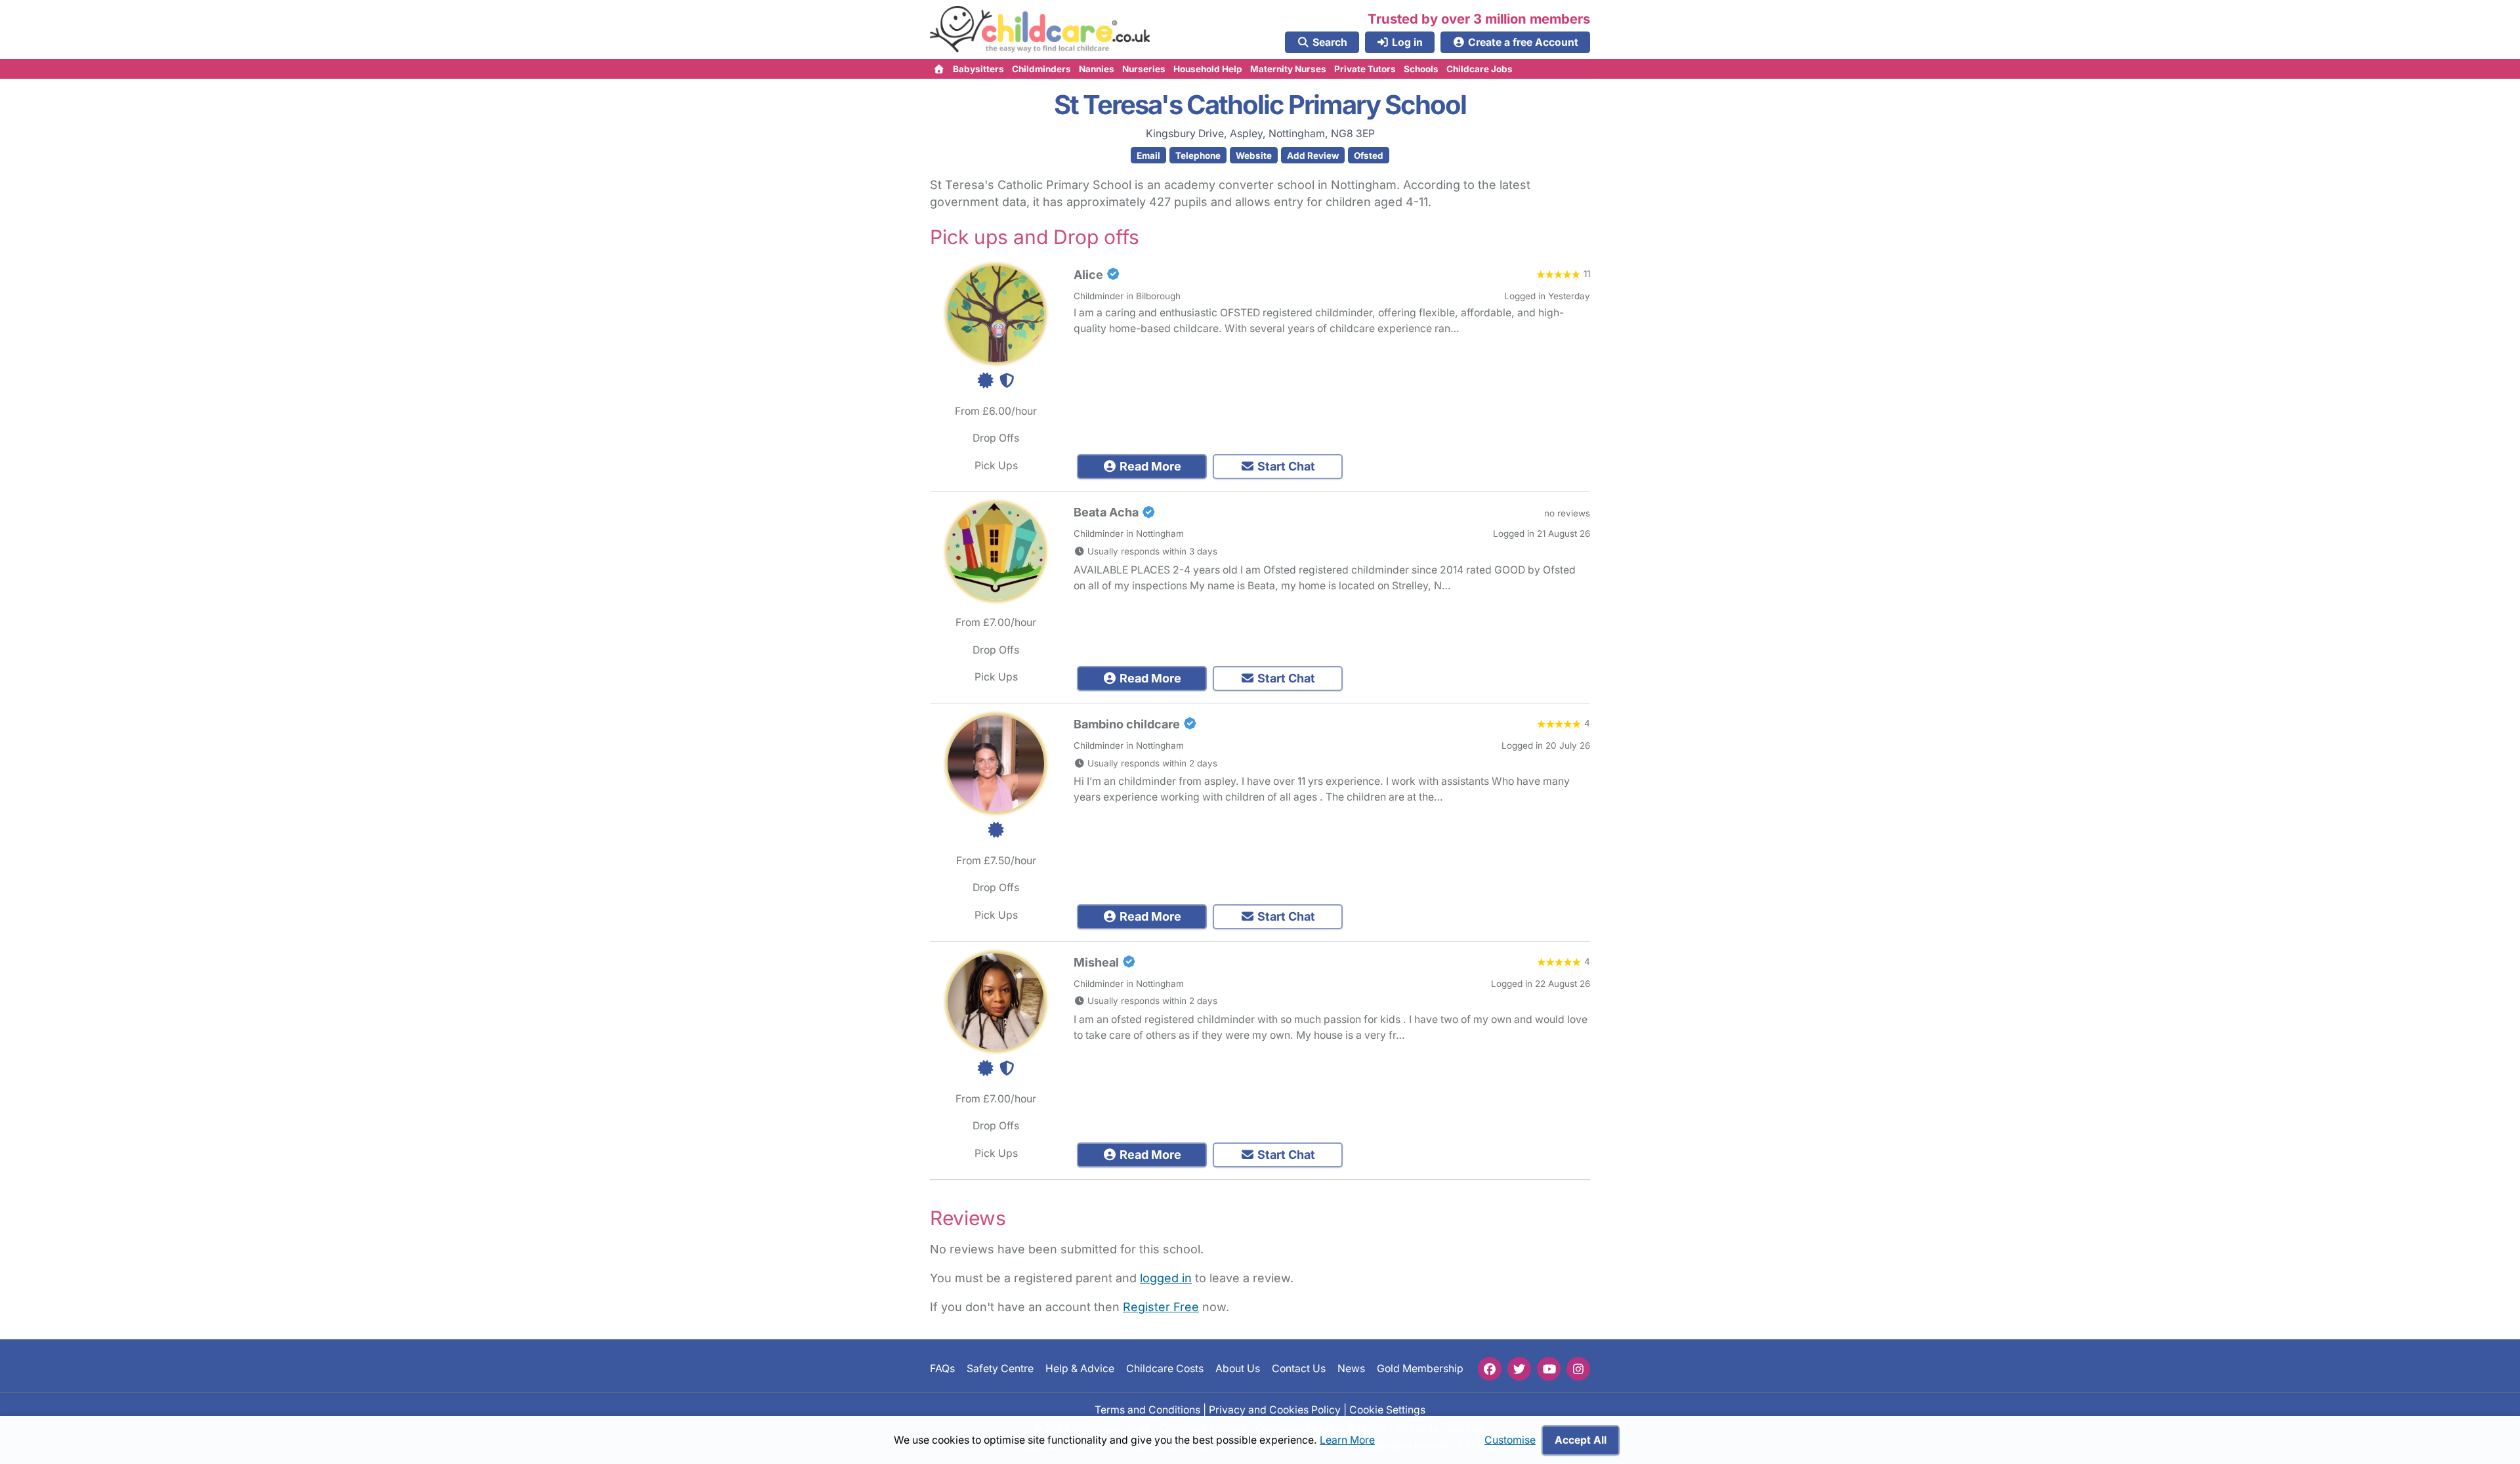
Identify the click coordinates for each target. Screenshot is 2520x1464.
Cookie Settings (1387, 1409)
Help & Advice (1080, 1369)
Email (1148, 156)
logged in (1166, 1278)
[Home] (939, 69)
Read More (1149, 466)
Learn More (1347, 1440)
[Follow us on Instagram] (1578, 1369)
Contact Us (1299, 1369)
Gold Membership (1420, 1369)
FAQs (942, 1369)
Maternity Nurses (1288, 69)
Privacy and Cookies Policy (1275, 1409)
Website (1254, 156)
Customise (1510, 1440)
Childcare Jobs (1480, 69)
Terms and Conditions (1147, 1409)
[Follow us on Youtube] (1549, 1369)
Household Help (1208, 69)
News (1351, 1369)
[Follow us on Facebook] (1490, 1369)
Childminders (1041, 69)
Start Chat (1285, 466)
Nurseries (1144, 69)
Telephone (1198, 156)
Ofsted (1369, 156)
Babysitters (978, 69)
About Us (1238, 1369)
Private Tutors (1365, 69)
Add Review (1313, 156)
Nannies (1097, 69)
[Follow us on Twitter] (1519, 1369)
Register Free (1161, 1307)
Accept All (1581, 1440)
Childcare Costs (1165, 1369)
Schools (1421, 69)
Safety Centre (1000, 1369)
